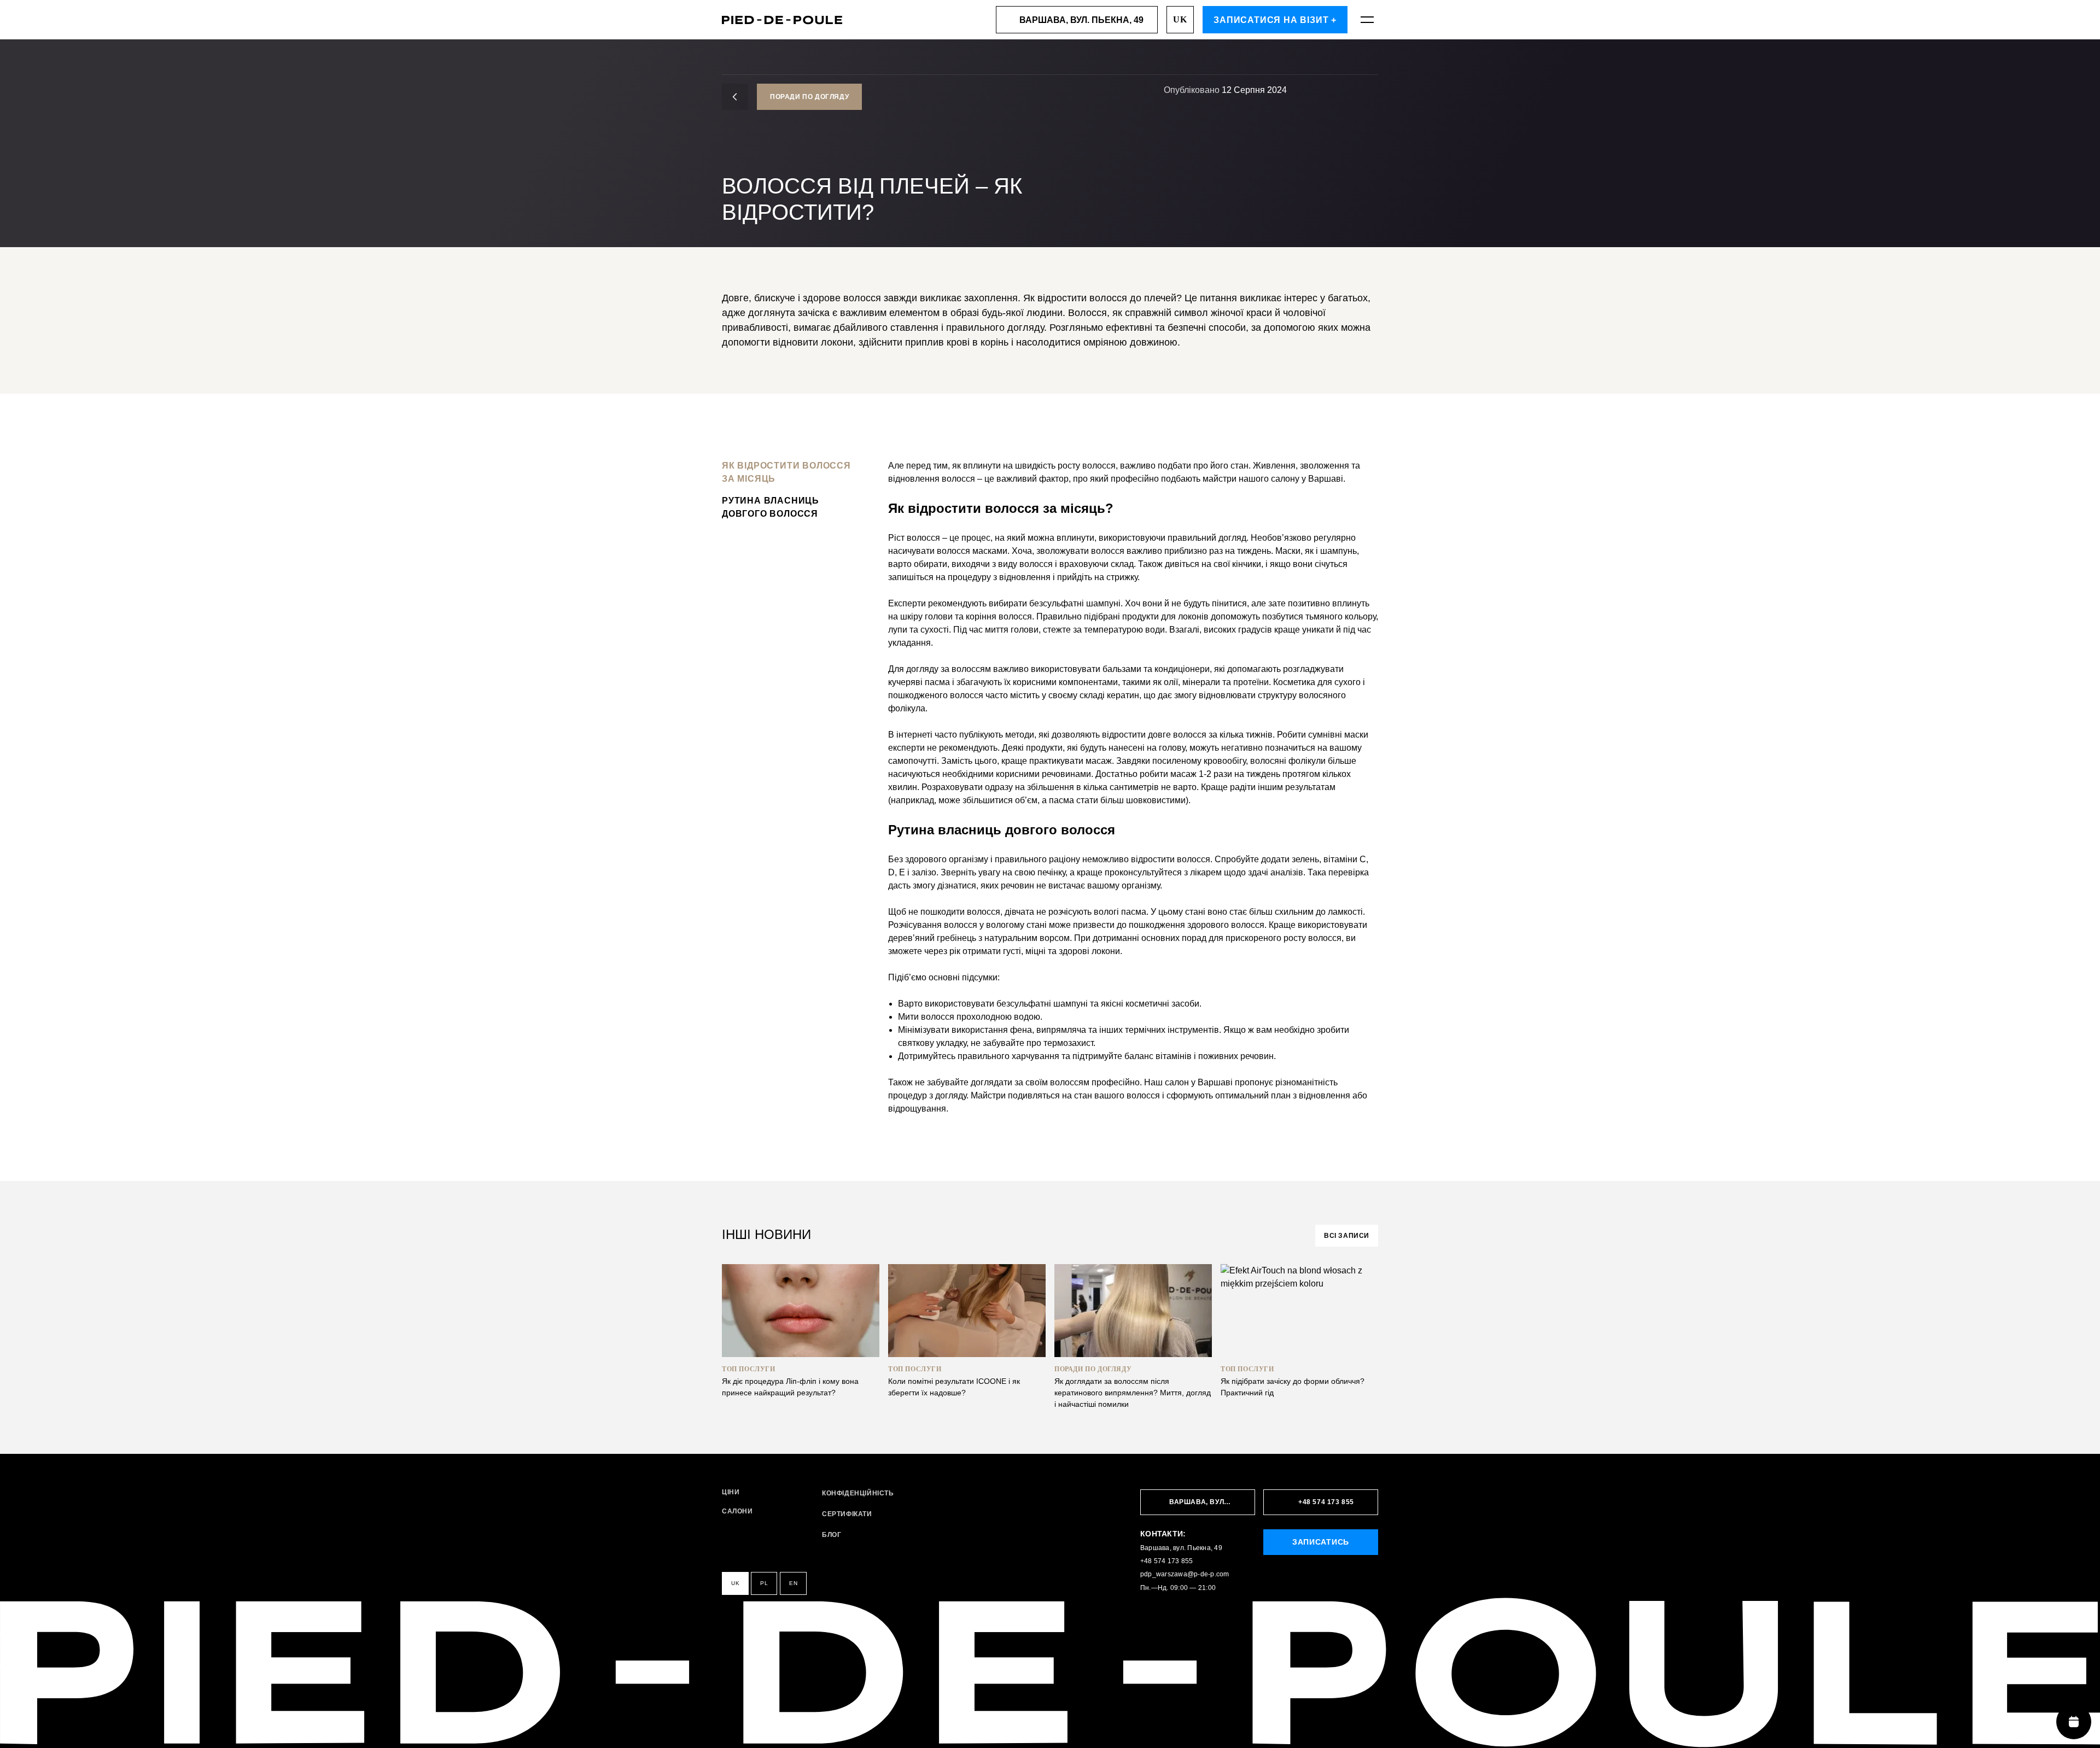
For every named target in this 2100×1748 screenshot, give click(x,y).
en (793, 1583)
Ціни (731, 1492)
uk (1180, 19)
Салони (737, 1512)
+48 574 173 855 (1167, 1561)
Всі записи (1347, 1236)
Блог (832, 1535)
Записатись (1321, 1542)
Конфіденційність (858, 1493)
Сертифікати (847, 1514)
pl (764, 1583)
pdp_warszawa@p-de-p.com (1185, 1574)
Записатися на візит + (1275, 20)
